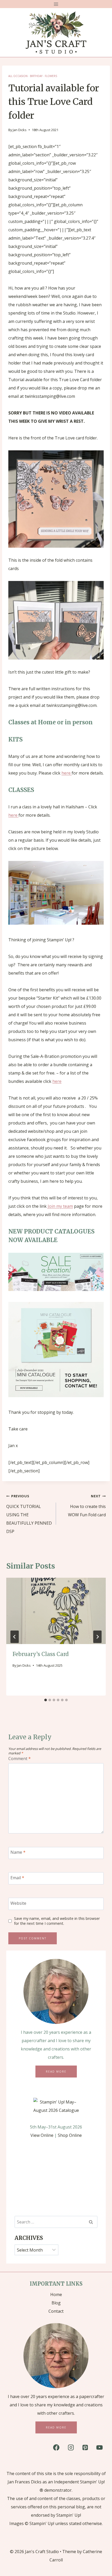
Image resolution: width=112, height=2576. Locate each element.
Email (17, 1878)
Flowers (51, 76)
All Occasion (18, 76)
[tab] (46, 1700)
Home (56, 2294)
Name (18, 1852)
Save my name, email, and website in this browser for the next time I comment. (57, 1921)
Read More (56, 2072)
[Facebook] (56, 2447)
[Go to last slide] (15, 1637)
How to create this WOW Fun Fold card (87, 1506)
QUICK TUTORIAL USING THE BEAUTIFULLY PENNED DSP (29, 1514)
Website (18, 1903)
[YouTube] (99, 2447)
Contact (56, 2311)
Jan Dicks (20, 130)
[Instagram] (71, 2447)
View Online (42, 2135)
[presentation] (56, 1611)
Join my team (60, 1206)
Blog (56, 2303)
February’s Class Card (41, 1654)
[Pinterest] (85, 2447)
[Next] (97, 1637)
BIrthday (36, 76)
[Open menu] (56, 4)
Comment (20, 1759)
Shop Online (70, 2135)
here (67, 773)
